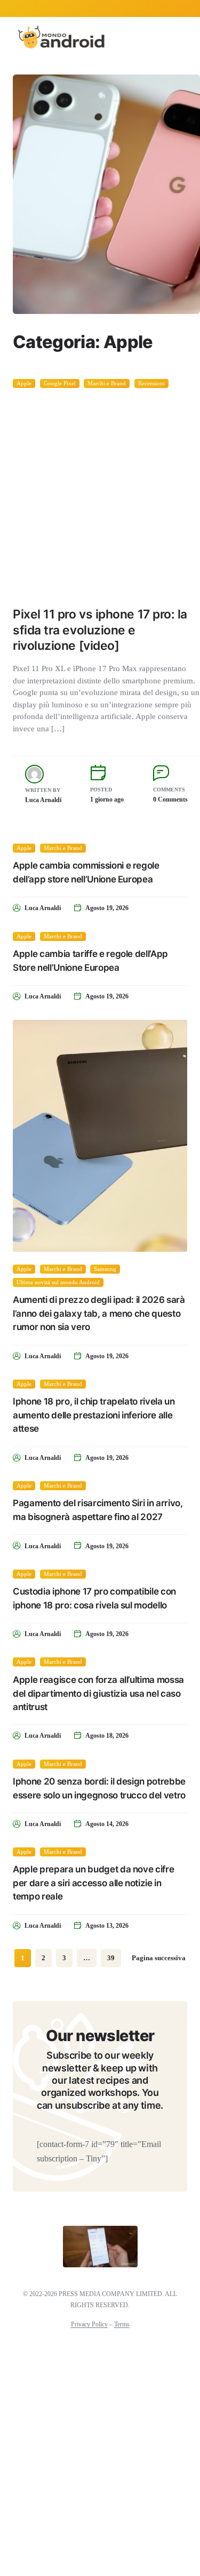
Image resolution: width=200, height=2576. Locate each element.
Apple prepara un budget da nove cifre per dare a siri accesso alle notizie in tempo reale (93, 1883)
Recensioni (151, 383)
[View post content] (106, 194)
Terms (122, 2324)
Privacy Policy (89, 2324)
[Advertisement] (100, 494)
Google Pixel (60, 383)
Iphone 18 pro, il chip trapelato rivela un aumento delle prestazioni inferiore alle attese (94, 1415)
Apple (24, 383)
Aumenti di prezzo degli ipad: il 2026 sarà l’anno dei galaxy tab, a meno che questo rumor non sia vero (99, 1313)
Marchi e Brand (107, 383)
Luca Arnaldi (43, 800)
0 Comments (170, 799)
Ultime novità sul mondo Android (58, 1283)
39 (111, 1958)
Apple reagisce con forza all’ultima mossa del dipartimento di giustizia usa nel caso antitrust (98, 1693)
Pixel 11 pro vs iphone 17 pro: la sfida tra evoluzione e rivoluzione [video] (100, 630)
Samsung (105, 1269)
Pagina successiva (159, 1958)
